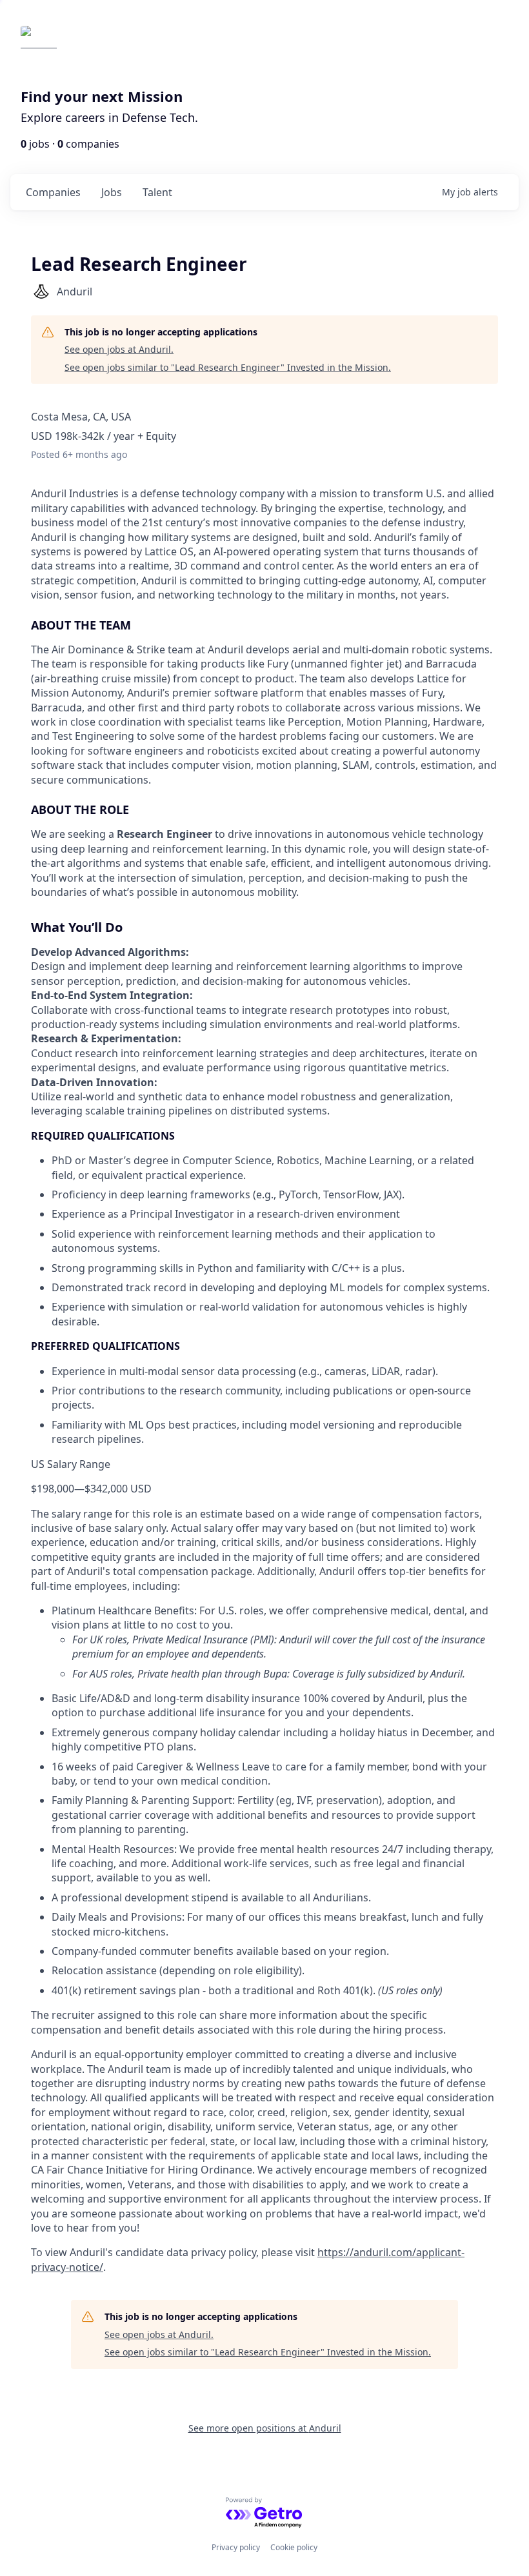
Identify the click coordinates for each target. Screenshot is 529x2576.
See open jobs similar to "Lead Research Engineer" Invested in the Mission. (228, 367)
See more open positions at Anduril (265, 2428)
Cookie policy (294, 2547)
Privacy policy (236, 2547)
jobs (112, 192)
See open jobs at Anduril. (119, 349)
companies (53, 192)
